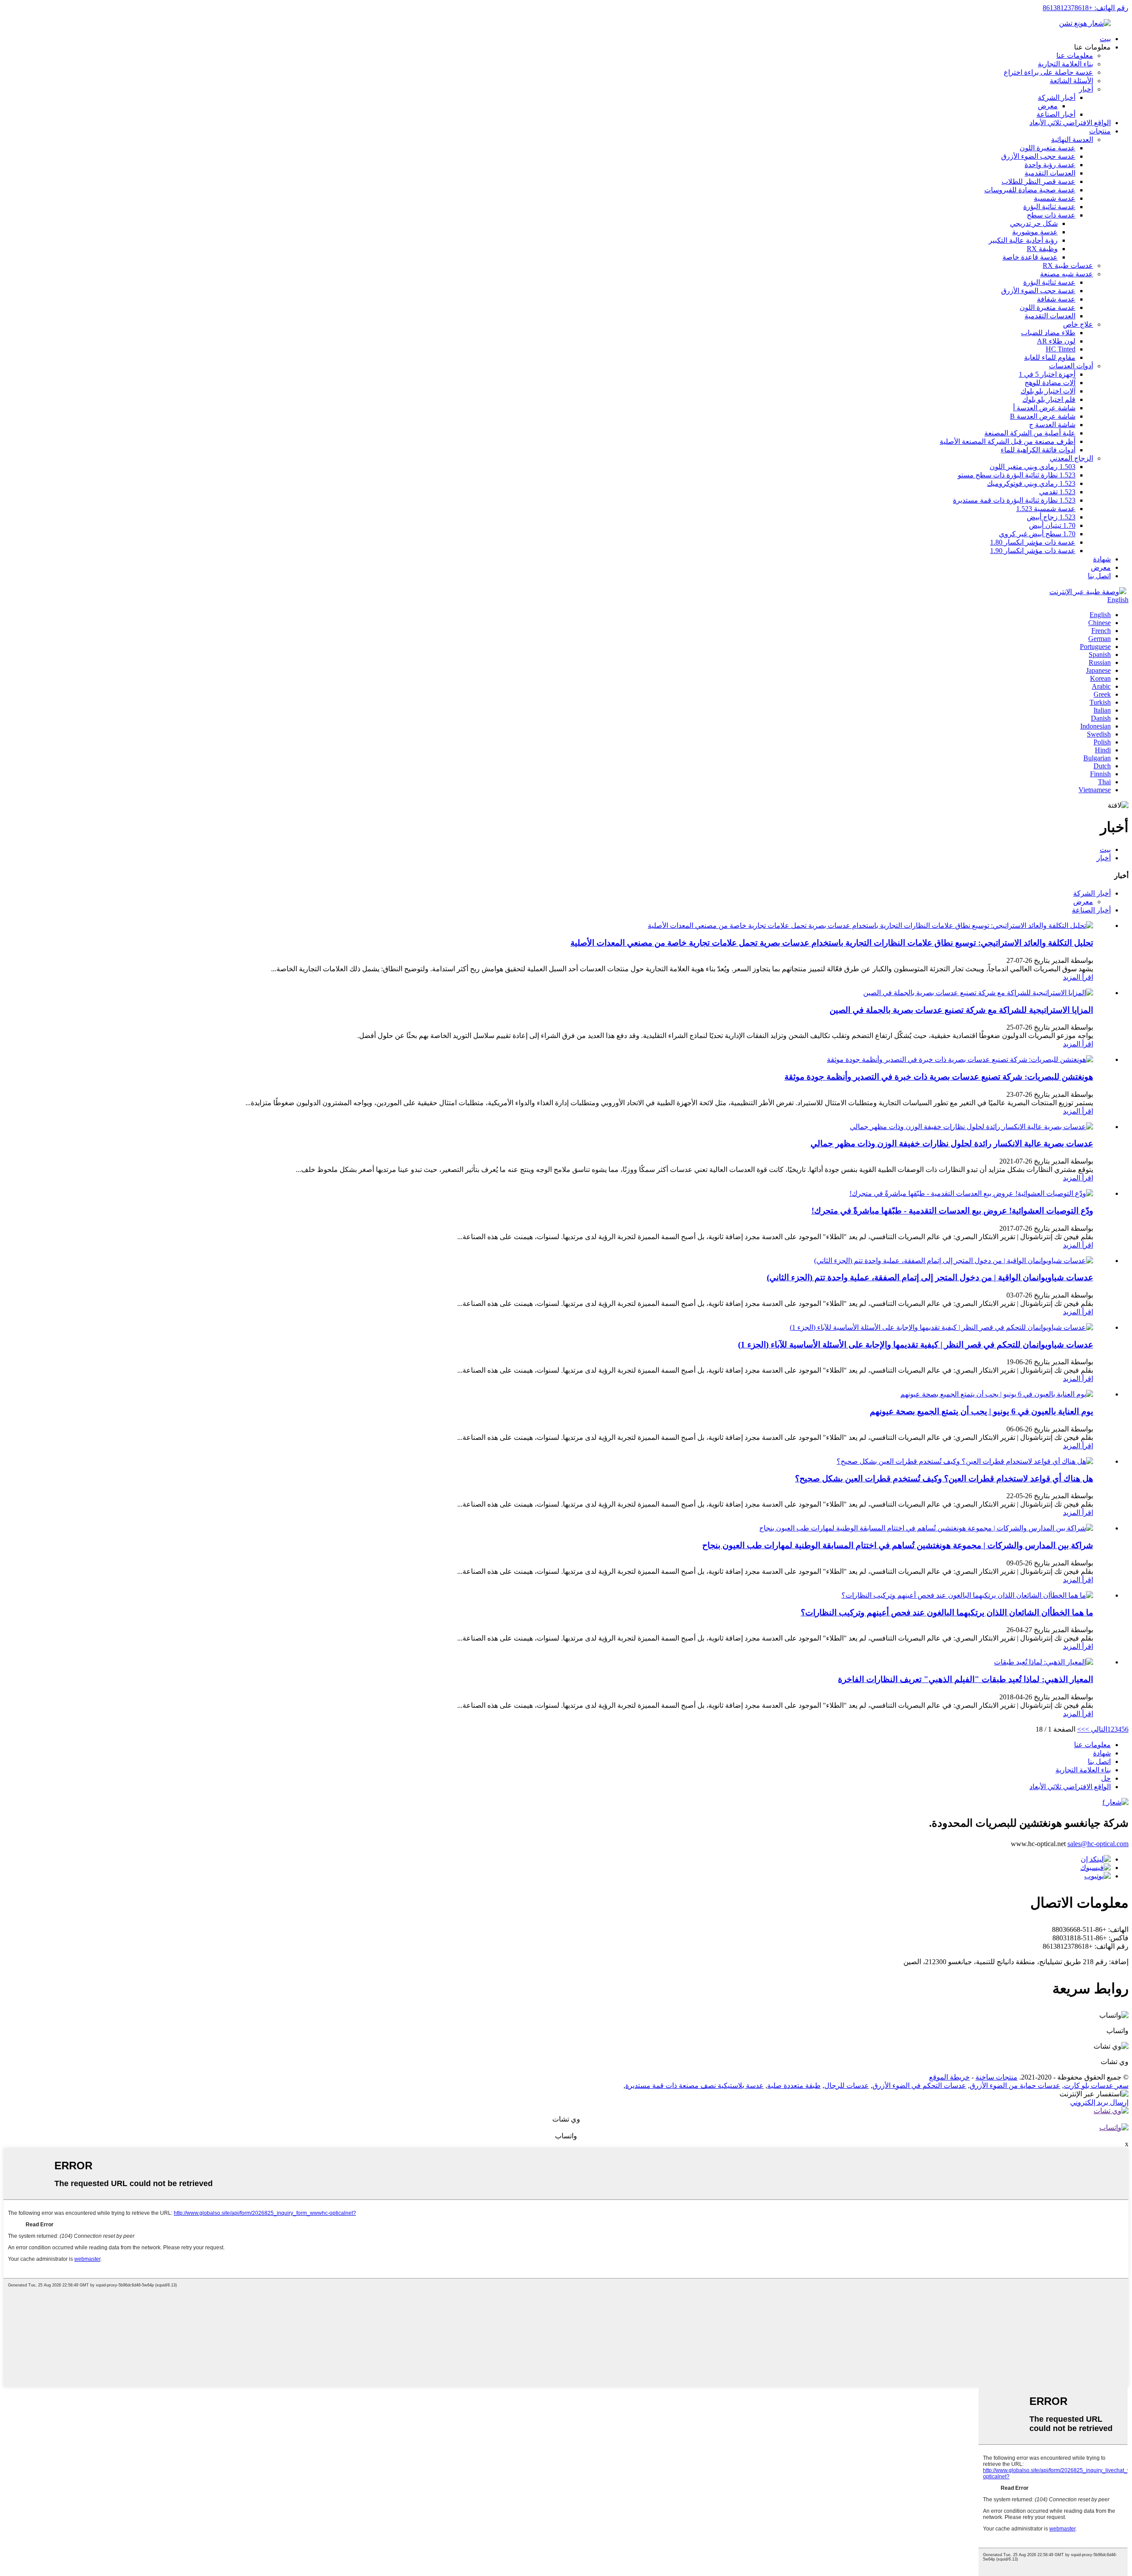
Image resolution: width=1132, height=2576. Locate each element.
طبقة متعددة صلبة (794, 2086)
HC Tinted (1061, 349)
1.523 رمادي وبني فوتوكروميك (1031, 483)
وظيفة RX (1042, 249)
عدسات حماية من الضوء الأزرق (1015, 2086)
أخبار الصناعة (1056, 114)
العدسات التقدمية (1050, 173)
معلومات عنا (1075, 55)
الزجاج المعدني (1071, 458)
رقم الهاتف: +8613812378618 (1086, 8)
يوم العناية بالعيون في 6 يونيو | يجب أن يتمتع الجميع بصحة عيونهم (981, 1411)
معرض (1048, 106)
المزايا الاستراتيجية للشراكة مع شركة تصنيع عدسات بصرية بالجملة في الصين (961, 1010)
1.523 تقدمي (1057, 492)
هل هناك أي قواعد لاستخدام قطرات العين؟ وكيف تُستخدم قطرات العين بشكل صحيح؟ (944, 1479)
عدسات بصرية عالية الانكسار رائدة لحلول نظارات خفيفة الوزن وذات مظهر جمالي (952, 1143)
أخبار (1086, 89)
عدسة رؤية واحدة (1050, 165)
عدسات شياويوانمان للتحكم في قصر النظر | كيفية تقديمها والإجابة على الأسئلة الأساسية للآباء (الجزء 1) (916, 1345)
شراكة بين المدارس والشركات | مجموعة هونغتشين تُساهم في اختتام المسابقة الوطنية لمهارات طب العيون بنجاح (898, 1545)
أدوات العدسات (1071, 366)
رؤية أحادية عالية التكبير (1023, 240)
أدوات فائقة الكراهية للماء (1038, 450)
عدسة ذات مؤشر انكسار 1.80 (1033, 542)
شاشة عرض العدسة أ (1044, 408)
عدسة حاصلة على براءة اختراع (1048, 72)
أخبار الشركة (1057, 97)
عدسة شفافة (1056, 299)
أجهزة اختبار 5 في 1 (1047, 374)
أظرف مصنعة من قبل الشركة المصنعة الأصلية (1008, 441)
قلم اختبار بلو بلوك (1049, 399)
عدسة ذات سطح (1051, 215)
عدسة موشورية (1035, 232)
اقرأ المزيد (1078, 977)
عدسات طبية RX (1068, 265)
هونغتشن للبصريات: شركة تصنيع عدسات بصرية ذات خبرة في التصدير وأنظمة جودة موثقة (939, 1077)
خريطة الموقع (949, 2077)
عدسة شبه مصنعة (1067, 274)
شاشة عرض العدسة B (1043, 416)
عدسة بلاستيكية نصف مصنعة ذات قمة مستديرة (694, 2086)
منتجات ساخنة (996, 2077)
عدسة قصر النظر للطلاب (1038, 181)
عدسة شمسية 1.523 (1046, 509)
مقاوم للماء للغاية (1050, 357)
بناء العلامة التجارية (1065, 64)
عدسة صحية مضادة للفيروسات (1030, 190)
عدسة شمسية (1055, 198)
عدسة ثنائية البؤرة (1049, 207)
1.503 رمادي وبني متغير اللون (1033, 467)
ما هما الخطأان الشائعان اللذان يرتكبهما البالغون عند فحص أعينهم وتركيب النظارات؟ (947, 1612)
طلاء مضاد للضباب (1048, 333)
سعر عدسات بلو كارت (1096, 2086)
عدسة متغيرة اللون (1048, 148)
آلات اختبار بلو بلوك (1048, 391)
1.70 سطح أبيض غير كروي (1037, 534)
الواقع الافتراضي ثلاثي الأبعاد (1070, 123)
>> (1081, 1729)
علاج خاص (1078, 324)
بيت (1105, 39)
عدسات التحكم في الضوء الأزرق (919, 2086)
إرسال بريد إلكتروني (1099, 2102)
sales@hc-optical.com (1098, 1844)
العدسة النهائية (1072, 139)
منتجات (1100, 131)
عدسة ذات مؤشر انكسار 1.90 (1033, 551)
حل (1106, 1778)
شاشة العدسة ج (1052, 425)
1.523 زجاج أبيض (1051, 517)
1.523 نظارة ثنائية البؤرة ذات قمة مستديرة (1014, 500)
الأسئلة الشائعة (1071, 81)
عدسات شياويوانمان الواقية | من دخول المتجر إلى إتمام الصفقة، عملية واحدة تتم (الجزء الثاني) (930, 1277)
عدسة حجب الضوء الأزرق (1038, 156)
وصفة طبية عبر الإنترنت (1084, 592)
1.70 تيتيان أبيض (1052, 525)
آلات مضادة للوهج (1050, 383)
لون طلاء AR (1056, 341)
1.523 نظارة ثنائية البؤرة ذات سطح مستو (1017, 475)
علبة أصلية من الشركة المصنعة (1030, 433)
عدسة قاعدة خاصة (1030, 257)
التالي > (1096, 1729)
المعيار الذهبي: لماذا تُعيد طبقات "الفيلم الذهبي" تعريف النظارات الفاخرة (966, 1679)
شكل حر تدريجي (1034, 223)
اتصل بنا (1099, 576)
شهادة (1102, 559)
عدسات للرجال (847, 2086)
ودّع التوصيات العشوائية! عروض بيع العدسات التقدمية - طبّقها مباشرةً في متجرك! (952, 1211)
